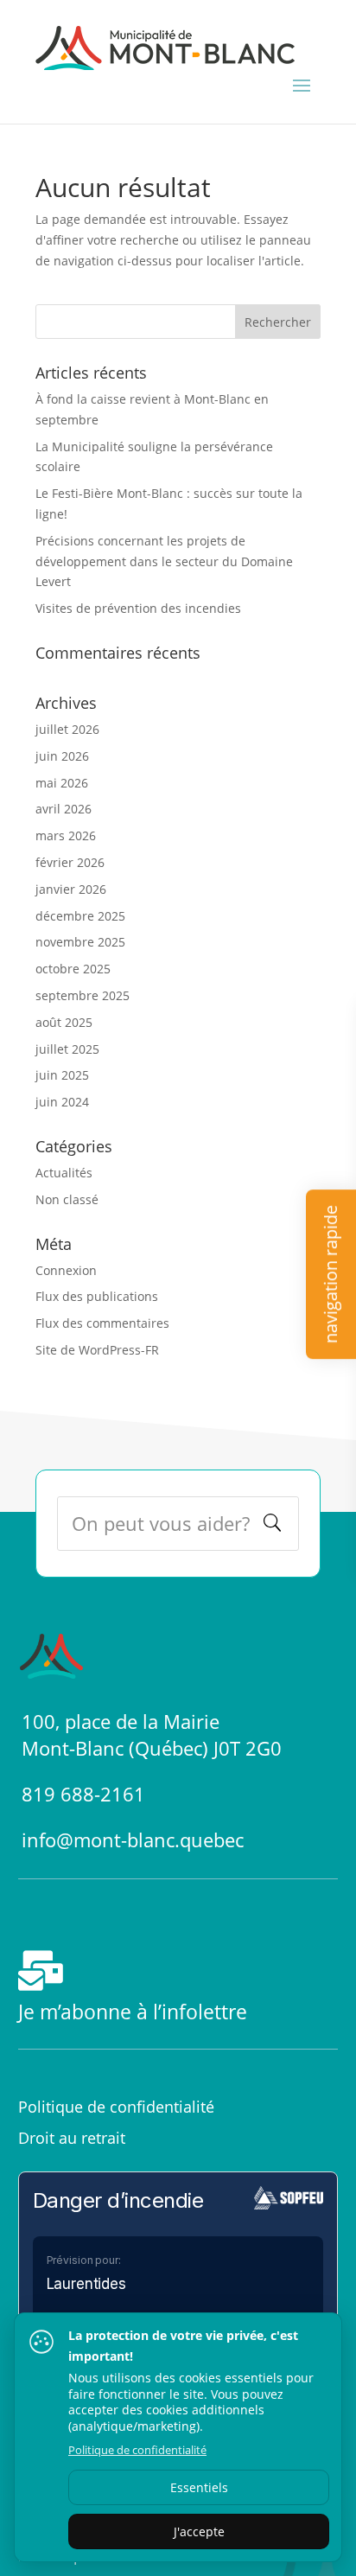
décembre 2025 (80, 916)
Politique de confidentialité (116, 2107)
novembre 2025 (80, 942)
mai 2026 (62, 783)
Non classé (67, 1199)
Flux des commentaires (102, 1323)
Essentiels (199, 2487)
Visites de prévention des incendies (138, 608)
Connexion (66, 1270)
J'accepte (199, 2531)
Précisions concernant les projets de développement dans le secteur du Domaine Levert (164, 561)
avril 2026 (64, 809)
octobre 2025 (73, 969)
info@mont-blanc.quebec (133, 1840)
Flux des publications (97, 1296)
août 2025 (64, 1022)
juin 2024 (62, 1102)
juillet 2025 (67, 1049)
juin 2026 (62, 756)
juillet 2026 (67, 729)
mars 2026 (66, 835)
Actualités (64, 1173)
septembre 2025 (83, 995)
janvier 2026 (71, 889)
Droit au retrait (72, 2138)
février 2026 (70, 862)
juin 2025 (62, 1075)
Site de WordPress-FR (97, 1350)
